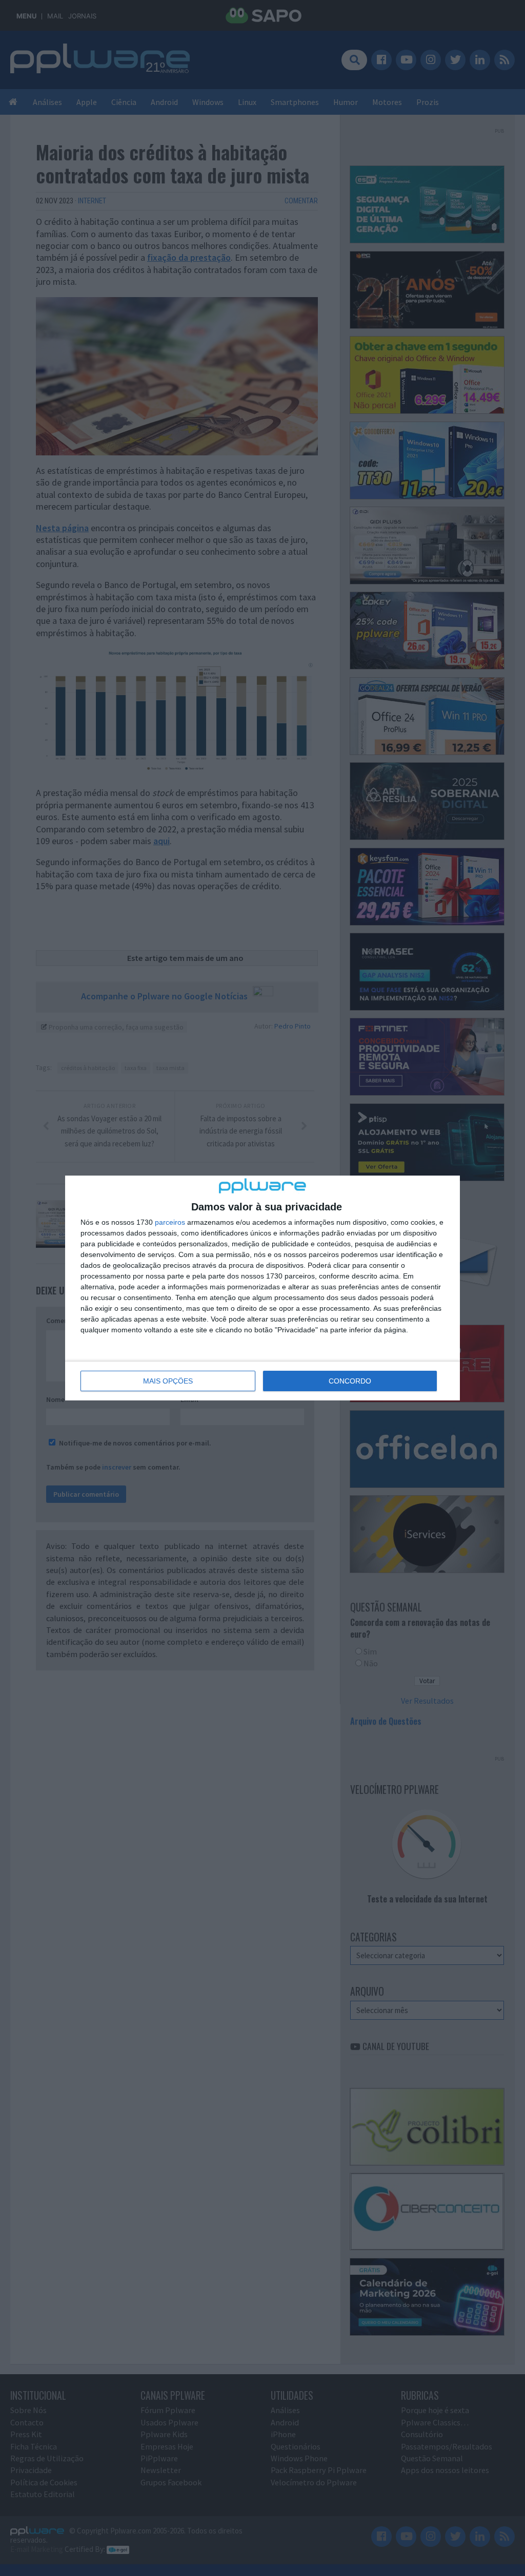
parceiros (170, 1222)
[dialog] (262, 1288)
